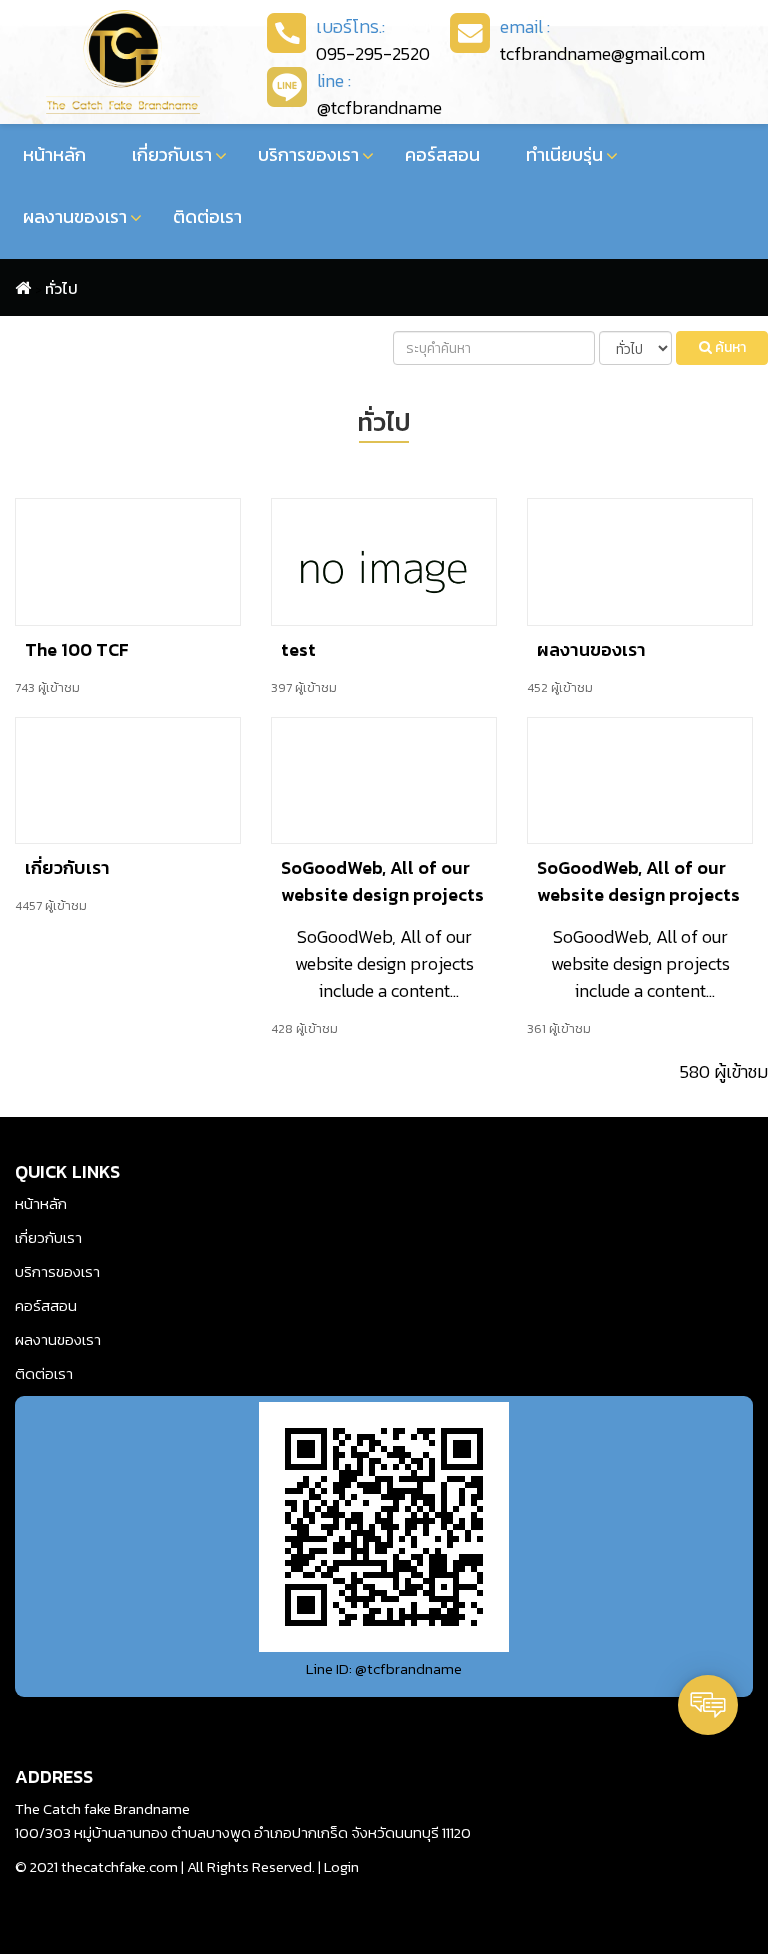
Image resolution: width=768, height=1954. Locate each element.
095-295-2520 (373, 53)
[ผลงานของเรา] (640, 559)
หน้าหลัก (54, 154)
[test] (384, 559)
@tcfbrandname (379, 107)
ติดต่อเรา (207, 216)
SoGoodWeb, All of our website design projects (382, 881)
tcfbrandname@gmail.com (602, 53)
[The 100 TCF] (128, 559)
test (298, 649)
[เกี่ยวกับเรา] (128, 778)
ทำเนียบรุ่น (564, 154)
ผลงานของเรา (75, 216)
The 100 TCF (77, 649)
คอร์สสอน (442, 154)
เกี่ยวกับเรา (172, 154)
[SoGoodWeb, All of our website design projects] (384, 778)
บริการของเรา (308, 154)
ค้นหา (729, 347)
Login (341, 1866)
